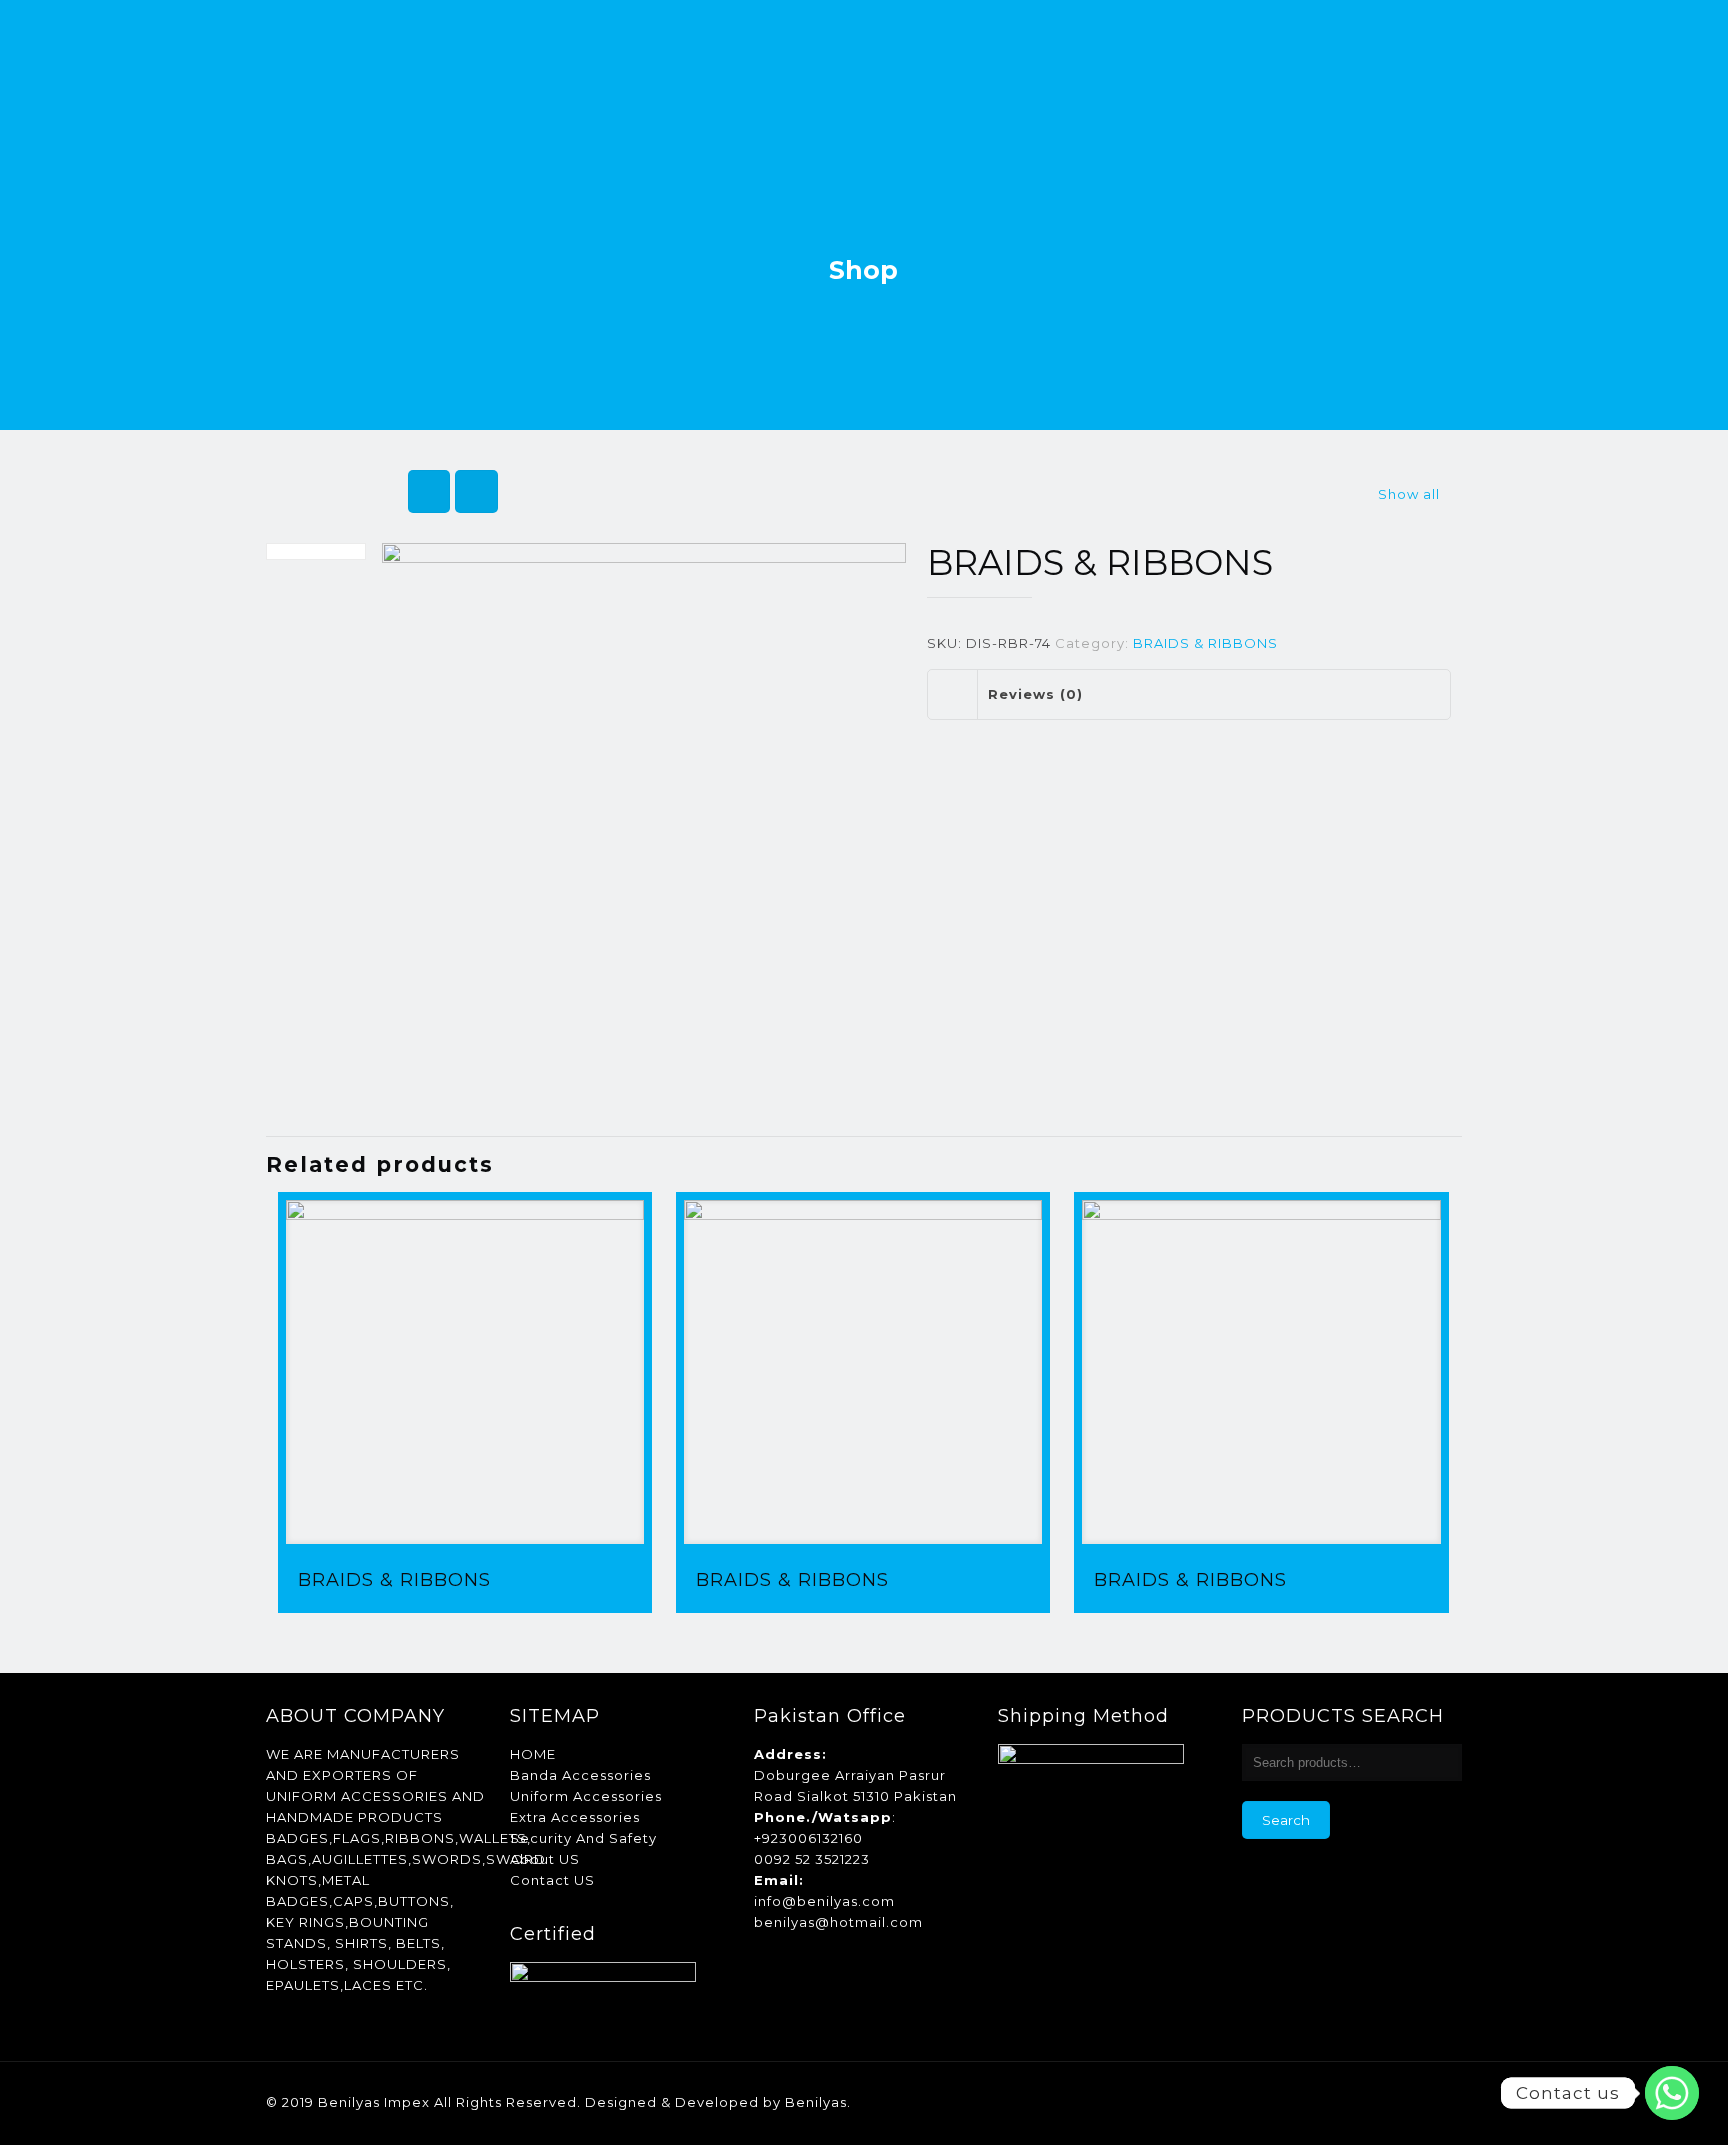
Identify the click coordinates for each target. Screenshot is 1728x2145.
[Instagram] (1404, 2101)
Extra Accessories (575, 1817)
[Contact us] (1672, 2093)
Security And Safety (583, 1838)
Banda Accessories (580, 1775)
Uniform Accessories (586, 1796)
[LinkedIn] (1350, 2101)
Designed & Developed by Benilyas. (718, 2102)
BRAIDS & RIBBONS (1205, 643)
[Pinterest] (1377, 2101)
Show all (1409, 494)
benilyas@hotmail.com (838, 1922)
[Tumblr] (1431, 2101)
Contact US (552, 1880)
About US (545, 1859)
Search (1286, 1820)
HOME (533, 1754)
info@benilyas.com (824, 1901)
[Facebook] (1323, 2101)
